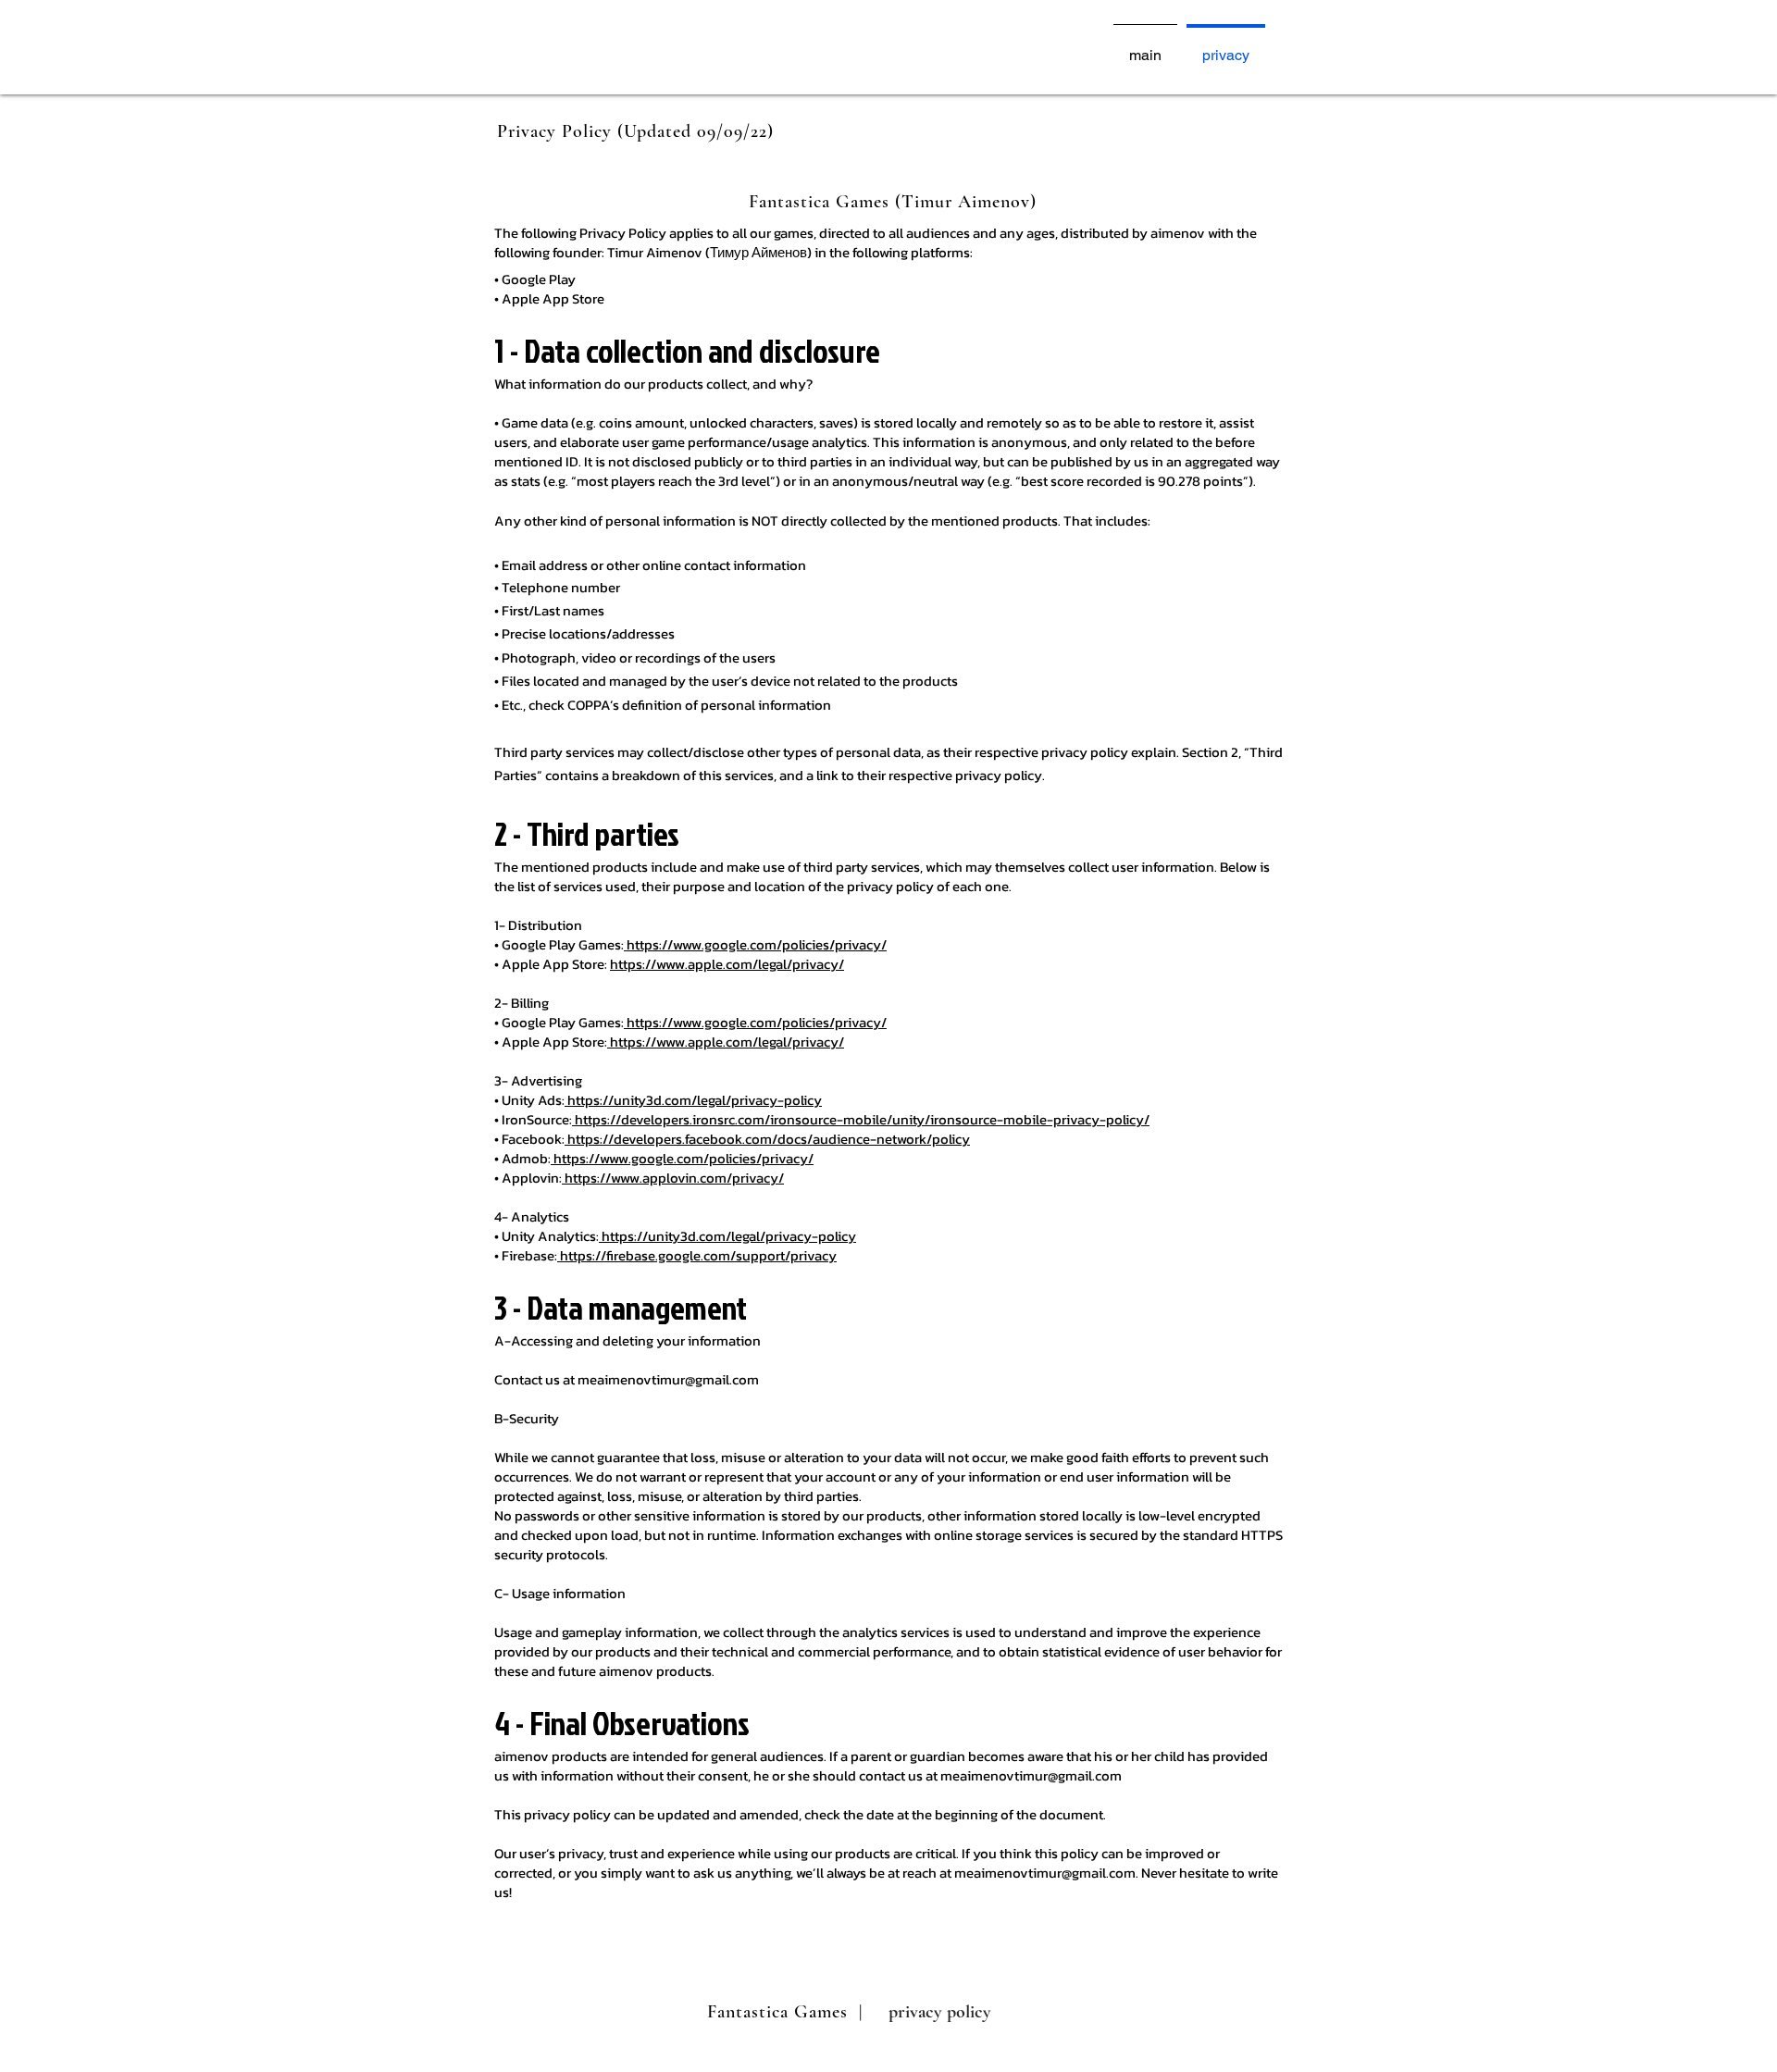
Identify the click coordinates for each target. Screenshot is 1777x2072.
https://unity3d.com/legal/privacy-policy (693, 1100)
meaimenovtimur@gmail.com (668, 1379)
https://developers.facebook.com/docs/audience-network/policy (767, 1139)
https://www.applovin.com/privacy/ (673, 1178)
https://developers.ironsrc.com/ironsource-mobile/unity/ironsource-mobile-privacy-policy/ (861, 1119)
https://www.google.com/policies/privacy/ (755, 944)
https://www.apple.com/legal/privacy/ (727, 964)
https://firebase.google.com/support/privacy (697, 1255)
